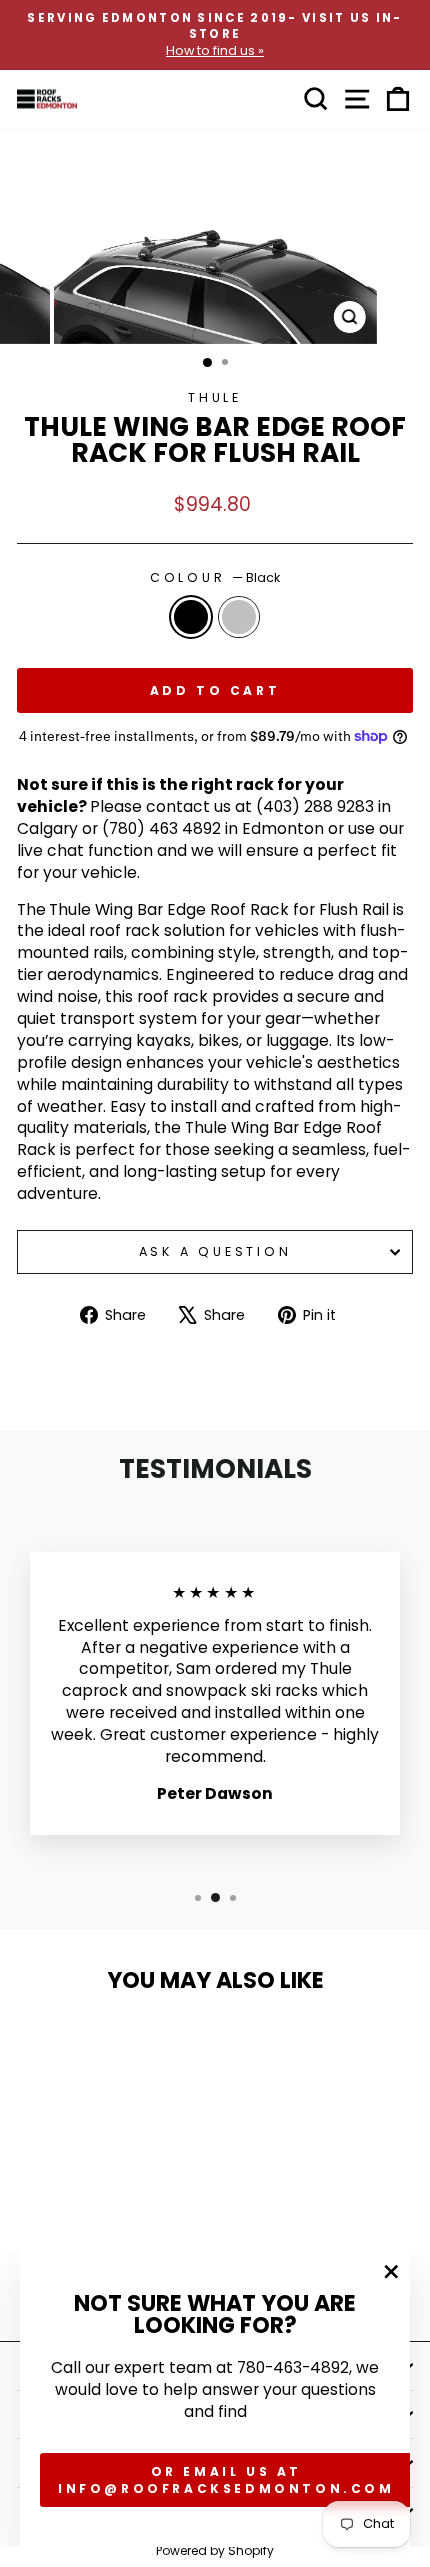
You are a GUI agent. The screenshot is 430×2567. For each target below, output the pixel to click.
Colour (215, 577)
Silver (239, 617)
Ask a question (215, 1251)
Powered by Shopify (215, 2550)
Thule (215, 397)
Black (191, 617)
